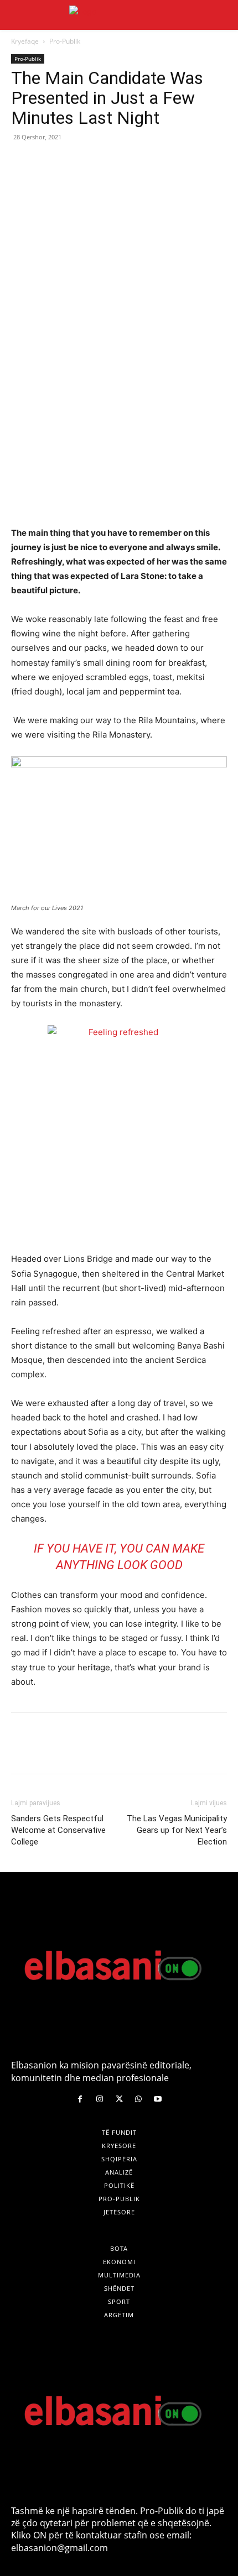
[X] (48, 162)
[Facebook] (22, 162)
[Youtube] (158, 2099)
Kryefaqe (25, 41)
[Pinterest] (73, 162)
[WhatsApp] (99, 162)
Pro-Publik (65, 41)
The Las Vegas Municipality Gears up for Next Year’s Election (177, 1830)
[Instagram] (99, 2099)
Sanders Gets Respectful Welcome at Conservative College (58, 1830)
